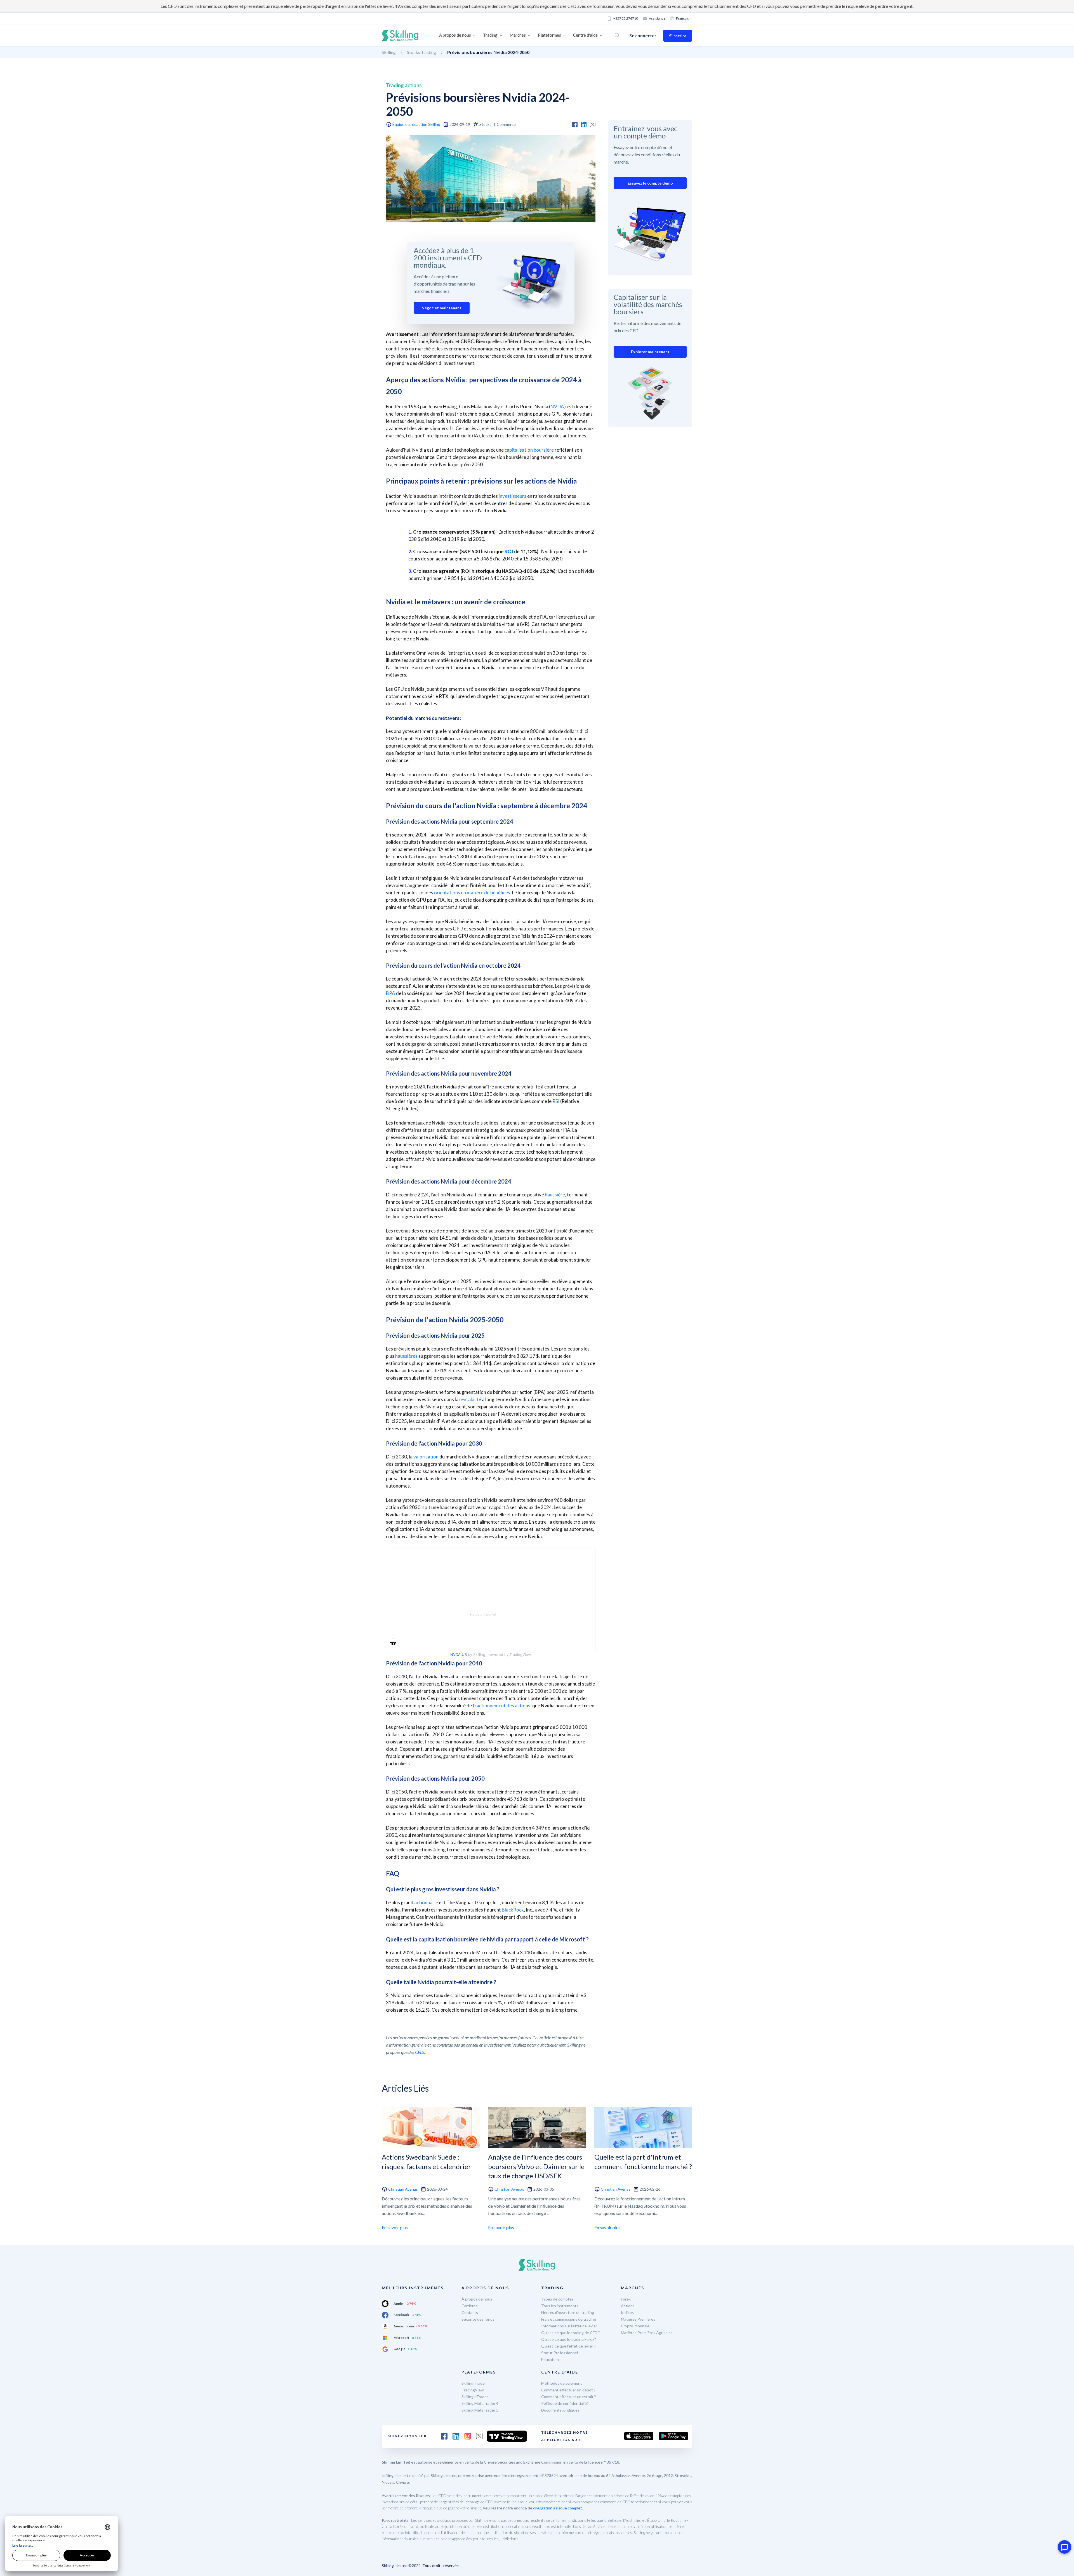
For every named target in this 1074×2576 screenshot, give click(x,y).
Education (550, 2359)
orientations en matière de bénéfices (472, 893)
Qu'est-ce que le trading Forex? (569, 2339)
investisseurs (513, 496)
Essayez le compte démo (650, 183)
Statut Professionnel (560, 2353)
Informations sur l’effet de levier (569, 2326)
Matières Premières (638, 2319)
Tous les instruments (560, 2306)
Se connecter (643, 35)
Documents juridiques (560, 2410)
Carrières (470, 2306)
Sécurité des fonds (478, 2319)
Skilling (389, 52)
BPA (391, 993)
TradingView (473, 2390)
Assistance (657, 18)
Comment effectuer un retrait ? (569, 2397)
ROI (509, 551)
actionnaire (426, 1902)
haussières (406, 1356)
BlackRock (513, 1910)
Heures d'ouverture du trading (568, 2312)
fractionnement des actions (501, 1706)
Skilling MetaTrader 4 (480, 2403)
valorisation (426, 1457)
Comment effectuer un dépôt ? (568, 2390)
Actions (628, 2306)
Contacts (470, 2312)
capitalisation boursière (529, 450)
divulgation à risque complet (558, 2508)
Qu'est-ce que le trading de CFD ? (571, 2333)
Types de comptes (557, 2299)
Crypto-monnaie (635, 2326)
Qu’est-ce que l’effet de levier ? (568, 2346)
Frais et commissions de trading (569, 2319)
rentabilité (470, 1399)
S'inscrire (678, 36)
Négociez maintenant (441, 308)
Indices (627, 2312)
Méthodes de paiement (562, 2383)
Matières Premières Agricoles (647, 2333)
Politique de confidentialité (565, 2403)
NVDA (557, 406)
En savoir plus (395, 2227)
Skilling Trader (474, 2383)
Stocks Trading (421, 52)
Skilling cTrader (475, 2397)
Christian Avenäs (403, 2189)
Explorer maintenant (650, 352)
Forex (626, 2299)
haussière (555, 1195)
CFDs (420, 2052)
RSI (556, 1101)
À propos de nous (477, 2299)
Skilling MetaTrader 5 (480, 2410)
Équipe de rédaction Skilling (416, 124)
